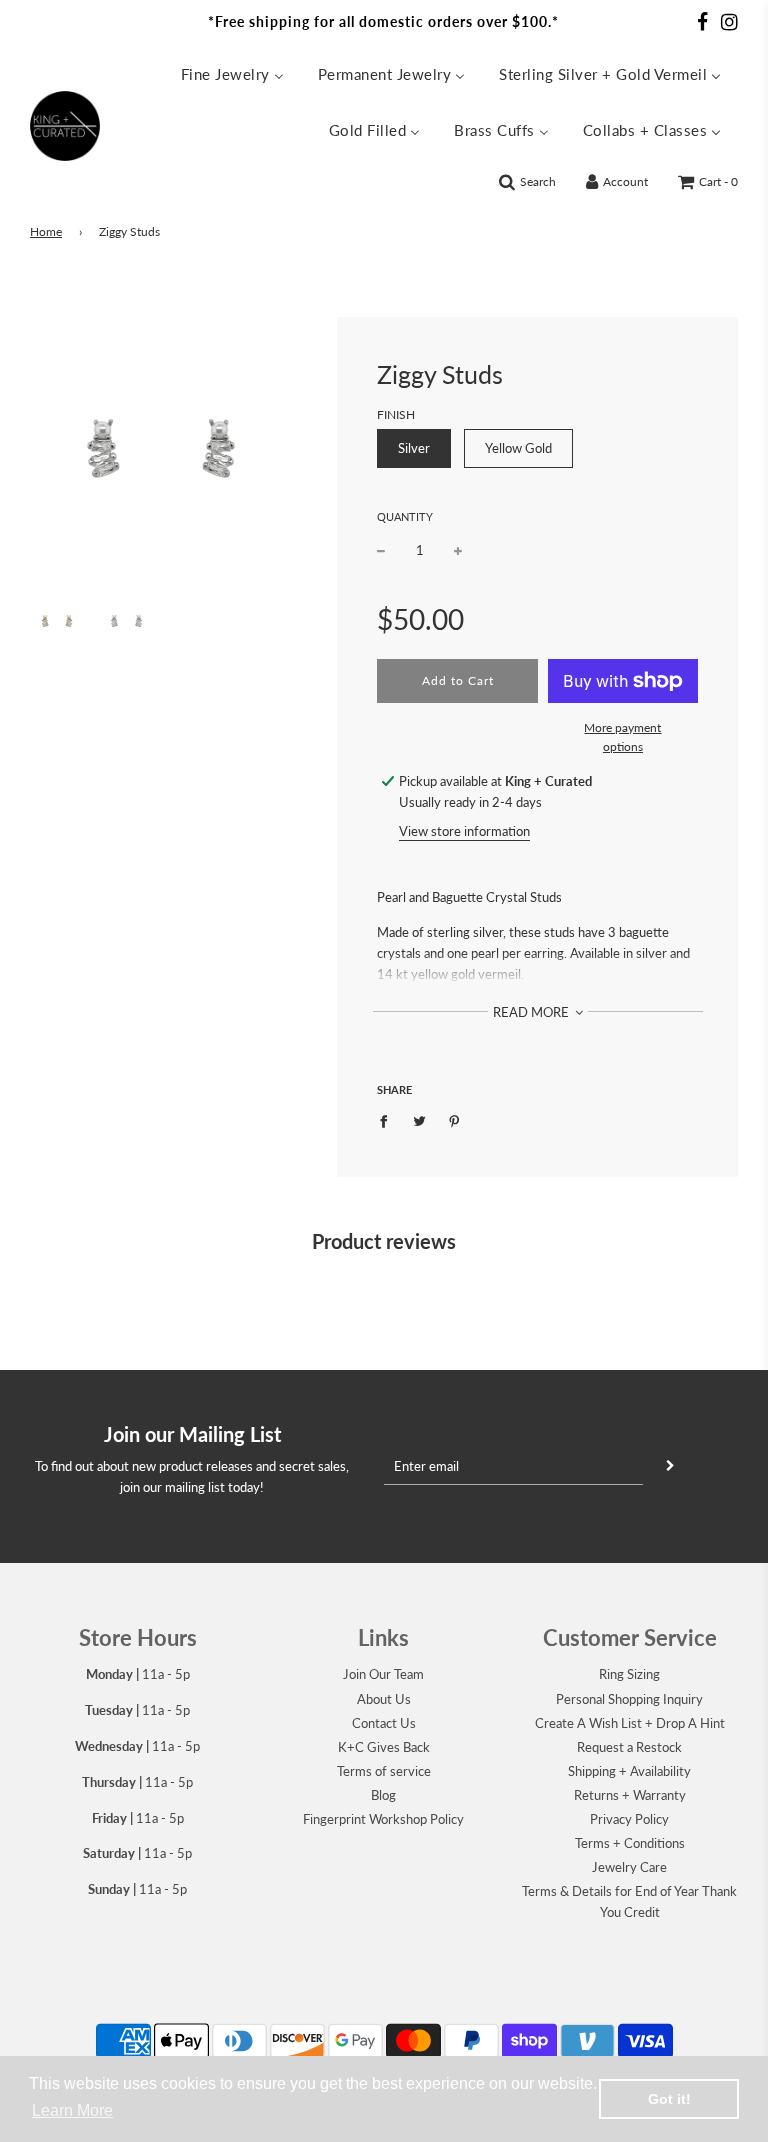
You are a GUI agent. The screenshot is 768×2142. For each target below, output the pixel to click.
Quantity (405, 516)
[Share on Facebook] (388, 1120)
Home (46, 231)
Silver (414, 448)
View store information (464, 831)
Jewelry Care (629, 1867)
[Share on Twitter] (419, 1120)
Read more (532, 1012)
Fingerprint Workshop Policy (383, 1819)
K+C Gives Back (384, 1747)
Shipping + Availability (629, 1771)
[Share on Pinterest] (455, 1120)
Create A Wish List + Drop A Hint (630, 1723)
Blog (383, 1795)
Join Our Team (383, 1674)
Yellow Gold (518, 448)
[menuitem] (232, 73)
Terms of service (384, 1771)
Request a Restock (629, 1747)
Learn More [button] (72, 2110)
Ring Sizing (629, 1674)
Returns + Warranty (630, 1795)
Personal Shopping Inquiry (629, 1699)
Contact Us (384, 1723)
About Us (384, 1699)
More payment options (622, 737)
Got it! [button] (669, 2099)
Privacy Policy (629, 1819)
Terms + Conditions (630, 1843)
